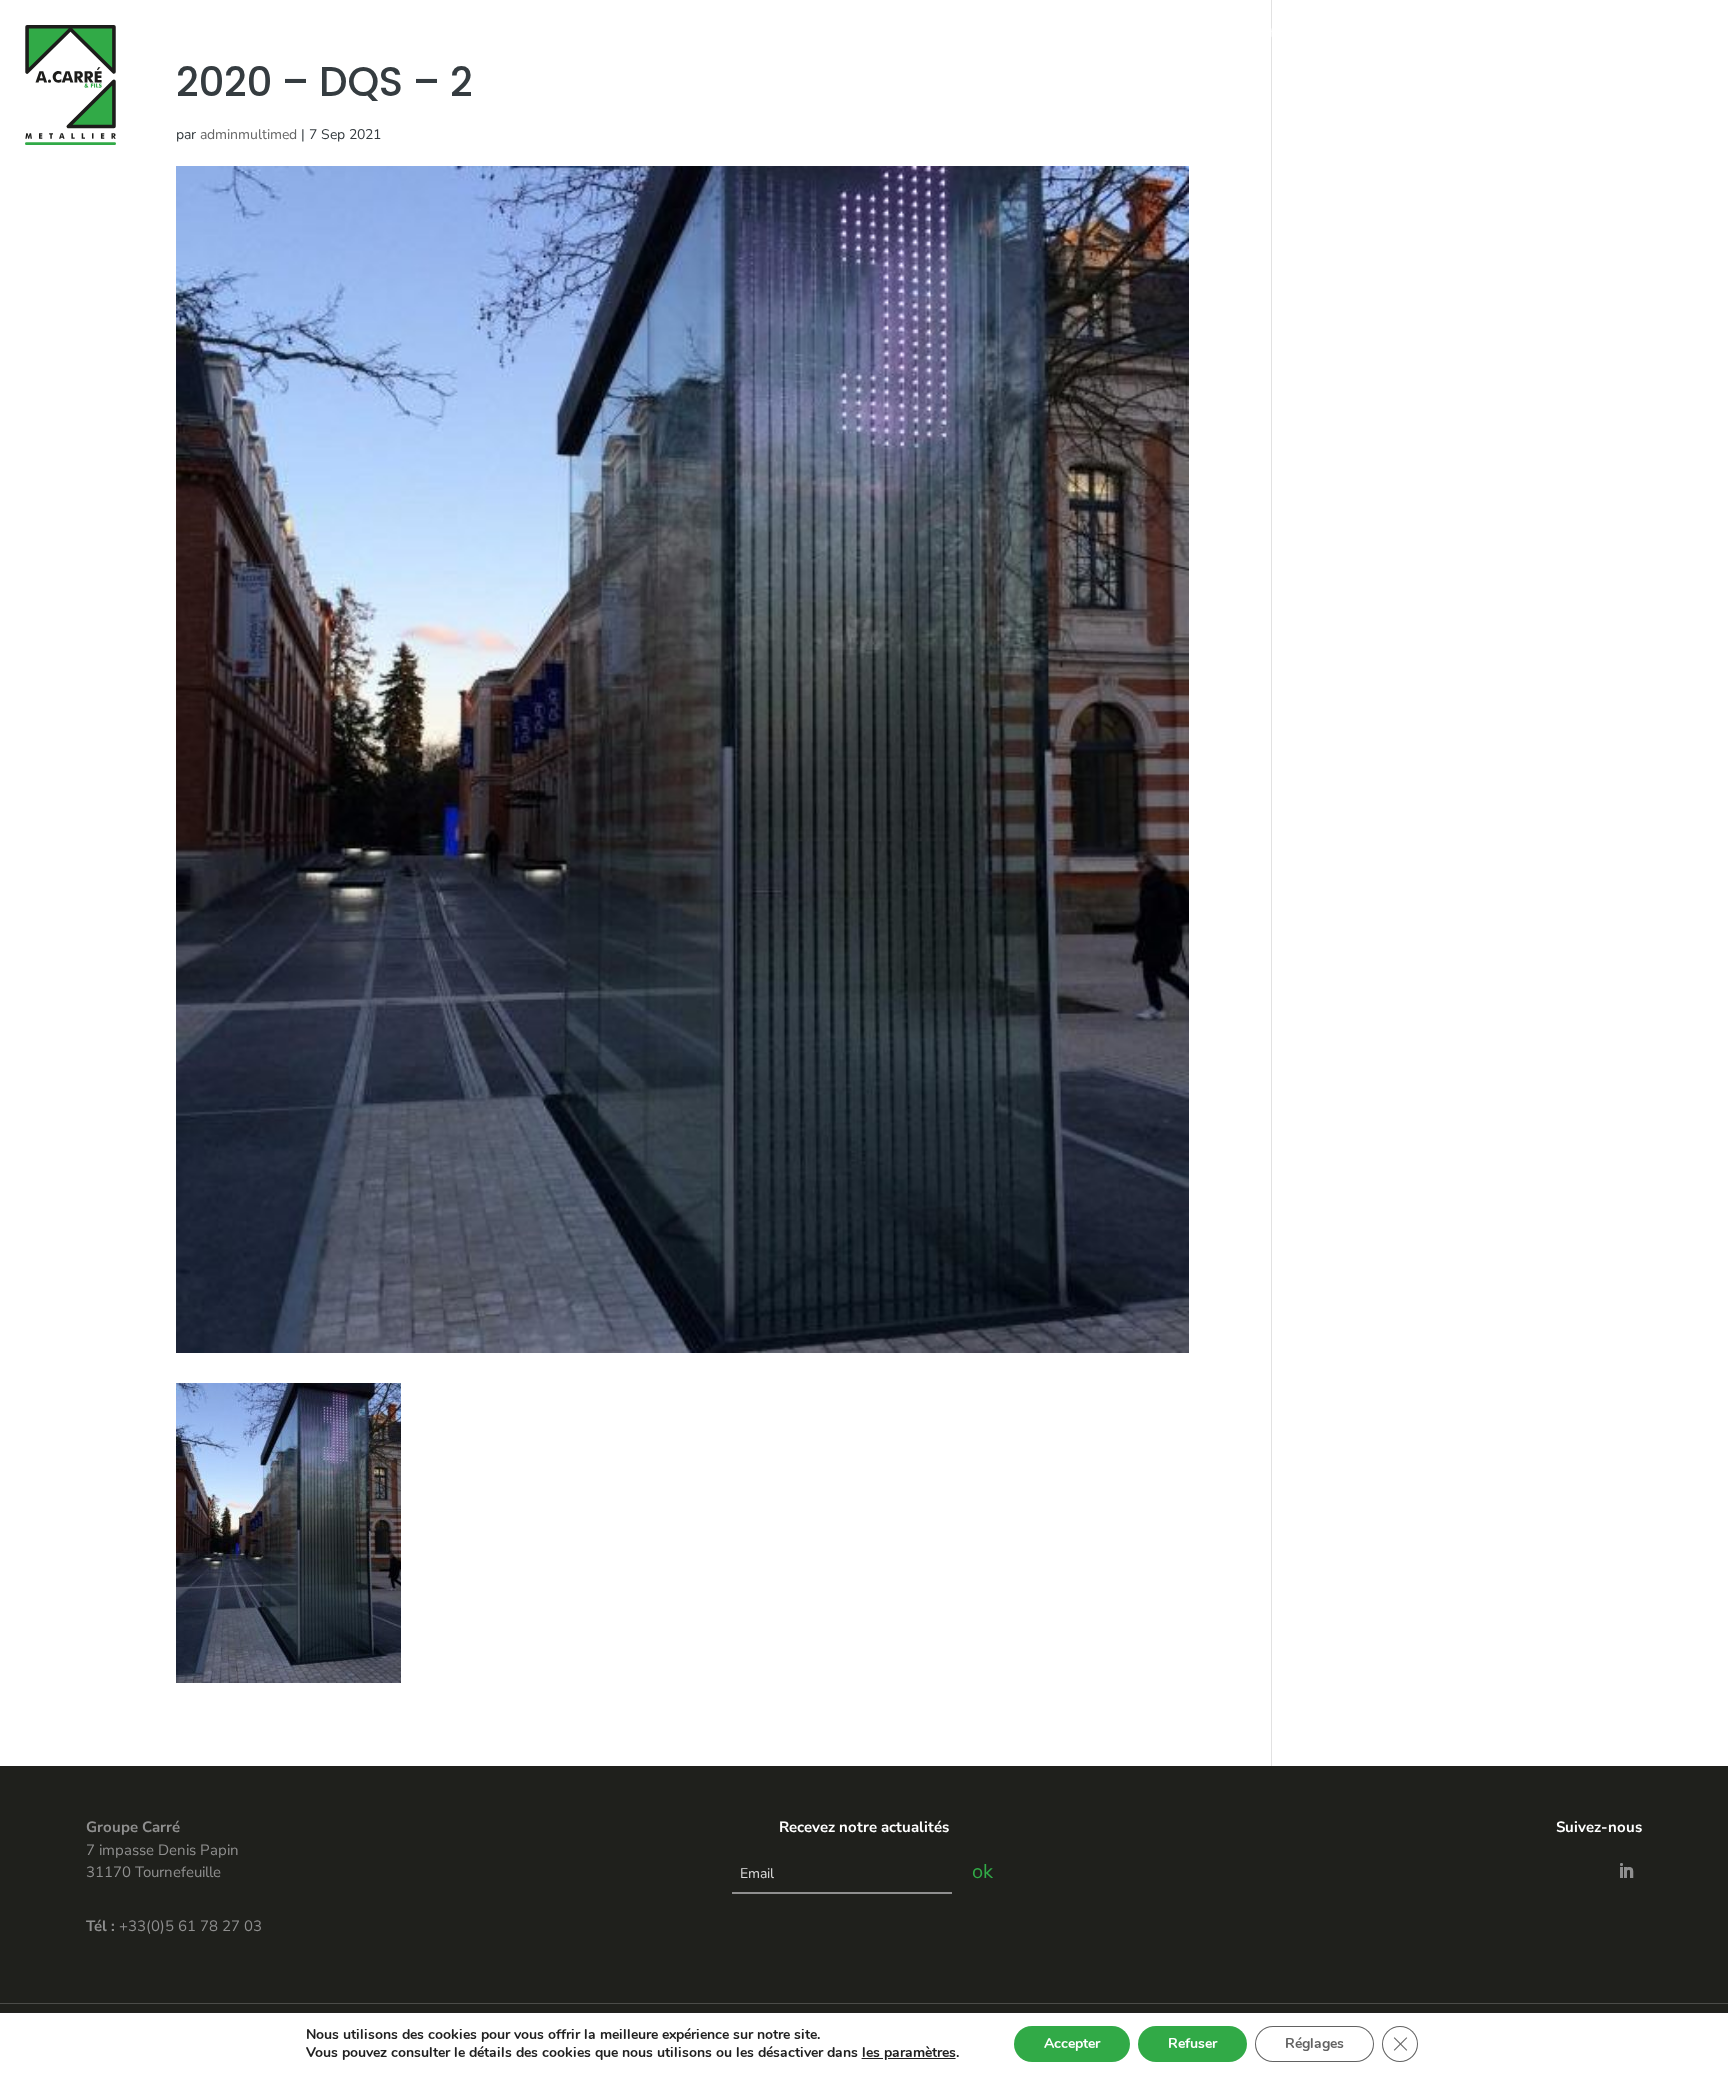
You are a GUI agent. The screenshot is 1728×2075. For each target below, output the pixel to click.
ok (982, 1871)
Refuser (1192, 2043)
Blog (1572, 33)
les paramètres (909, 2053)
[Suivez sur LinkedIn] (1626, 1871)
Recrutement (1654, 33)
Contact (1508, 33)
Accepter (1072, 2043)
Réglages (1314, 2043)
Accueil (1156, 33)
